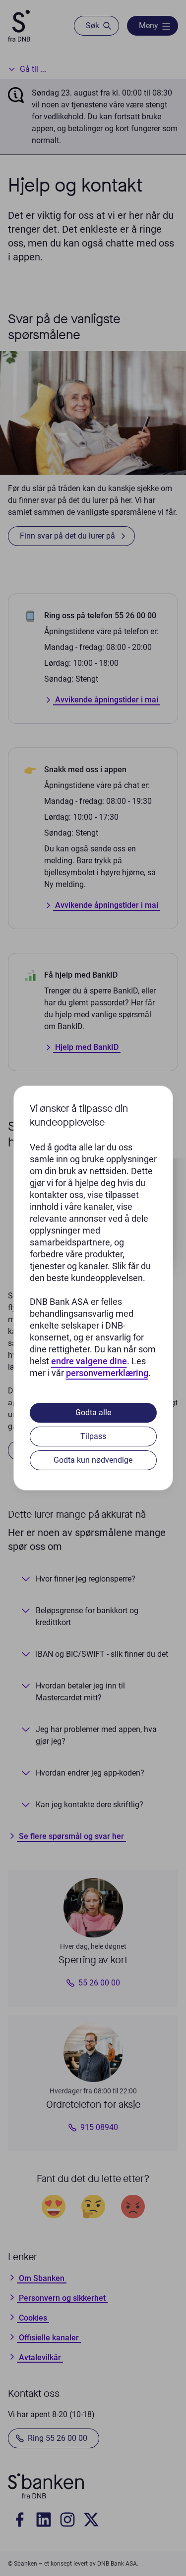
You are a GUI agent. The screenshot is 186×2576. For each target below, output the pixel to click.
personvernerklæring (107, 1373)
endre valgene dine (89, 1361)
